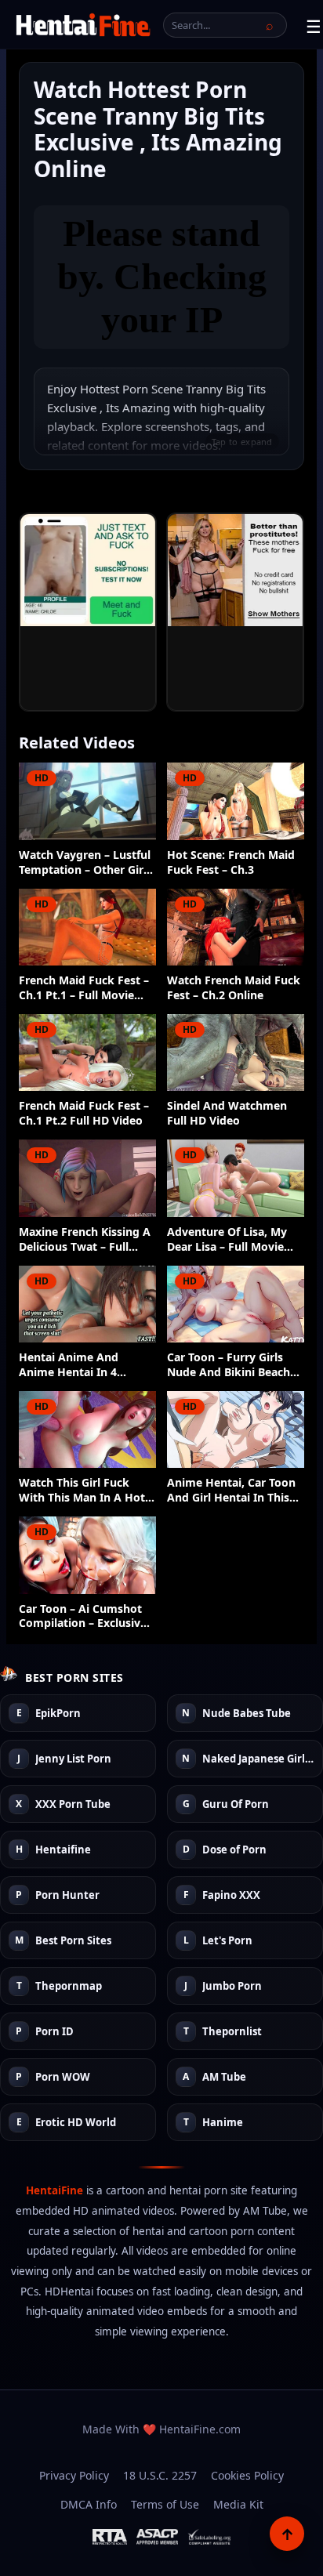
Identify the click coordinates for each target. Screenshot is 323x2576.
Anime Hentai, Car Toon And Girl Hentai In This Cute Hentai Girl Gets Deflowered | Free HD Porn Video (231, 1491)
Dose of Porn (234, 1850)
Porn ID (54, 2032)
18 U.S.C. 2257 (160, 2475)
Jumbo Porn (232, 1987)
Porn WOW (63, 2078)
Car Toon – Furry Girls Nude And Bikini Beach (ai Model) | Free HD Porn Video (229, 1365)
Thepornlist (232, 2032)
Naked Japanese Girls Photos (258, 1759)
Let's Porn (227, 1941)
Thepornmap (69, 1987)
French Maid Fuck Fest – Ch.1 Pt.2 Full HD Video (84, 1113)
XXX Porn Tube (73, 1805)
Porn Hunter (67, 1896)
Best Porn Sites (73, 1941)
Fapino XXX (231, 1896)
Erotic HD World (76, 2123)
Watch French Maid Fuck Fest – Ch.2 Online (234, 988)
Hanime (223, 2123)
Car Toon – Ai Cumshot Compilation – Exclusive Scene (83, 1617)
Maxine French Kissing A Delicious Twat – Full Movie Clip (85, 1240)
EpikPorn (58, 1714)
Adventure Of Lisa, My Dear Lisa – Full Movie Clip (227, 1240)
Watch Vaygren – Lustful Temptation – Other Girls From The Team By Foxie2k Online (85, 863)
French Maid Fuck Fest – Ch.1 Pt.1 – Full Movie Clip (84, 988)
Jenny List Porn (73, 1759)
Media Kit (238, 2504)
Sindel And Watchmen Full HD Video (227, 1113)
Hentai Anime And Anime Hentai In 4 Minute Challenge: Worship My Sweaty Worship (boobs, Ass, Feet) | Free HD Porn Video (76, 1365)
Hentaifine (63, 1850)
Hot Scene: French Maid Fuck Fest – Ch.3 (231, 862)
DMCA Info (89, 2504)
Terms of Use (165, 2504)
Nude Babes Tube (247, 1714)
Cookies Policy (247, 2475)
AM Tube (224, 2078)
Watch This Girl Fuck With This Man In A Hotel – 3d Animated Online (87, 1491)
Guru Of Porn (236, 1805)
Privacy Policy (74, 2475)
